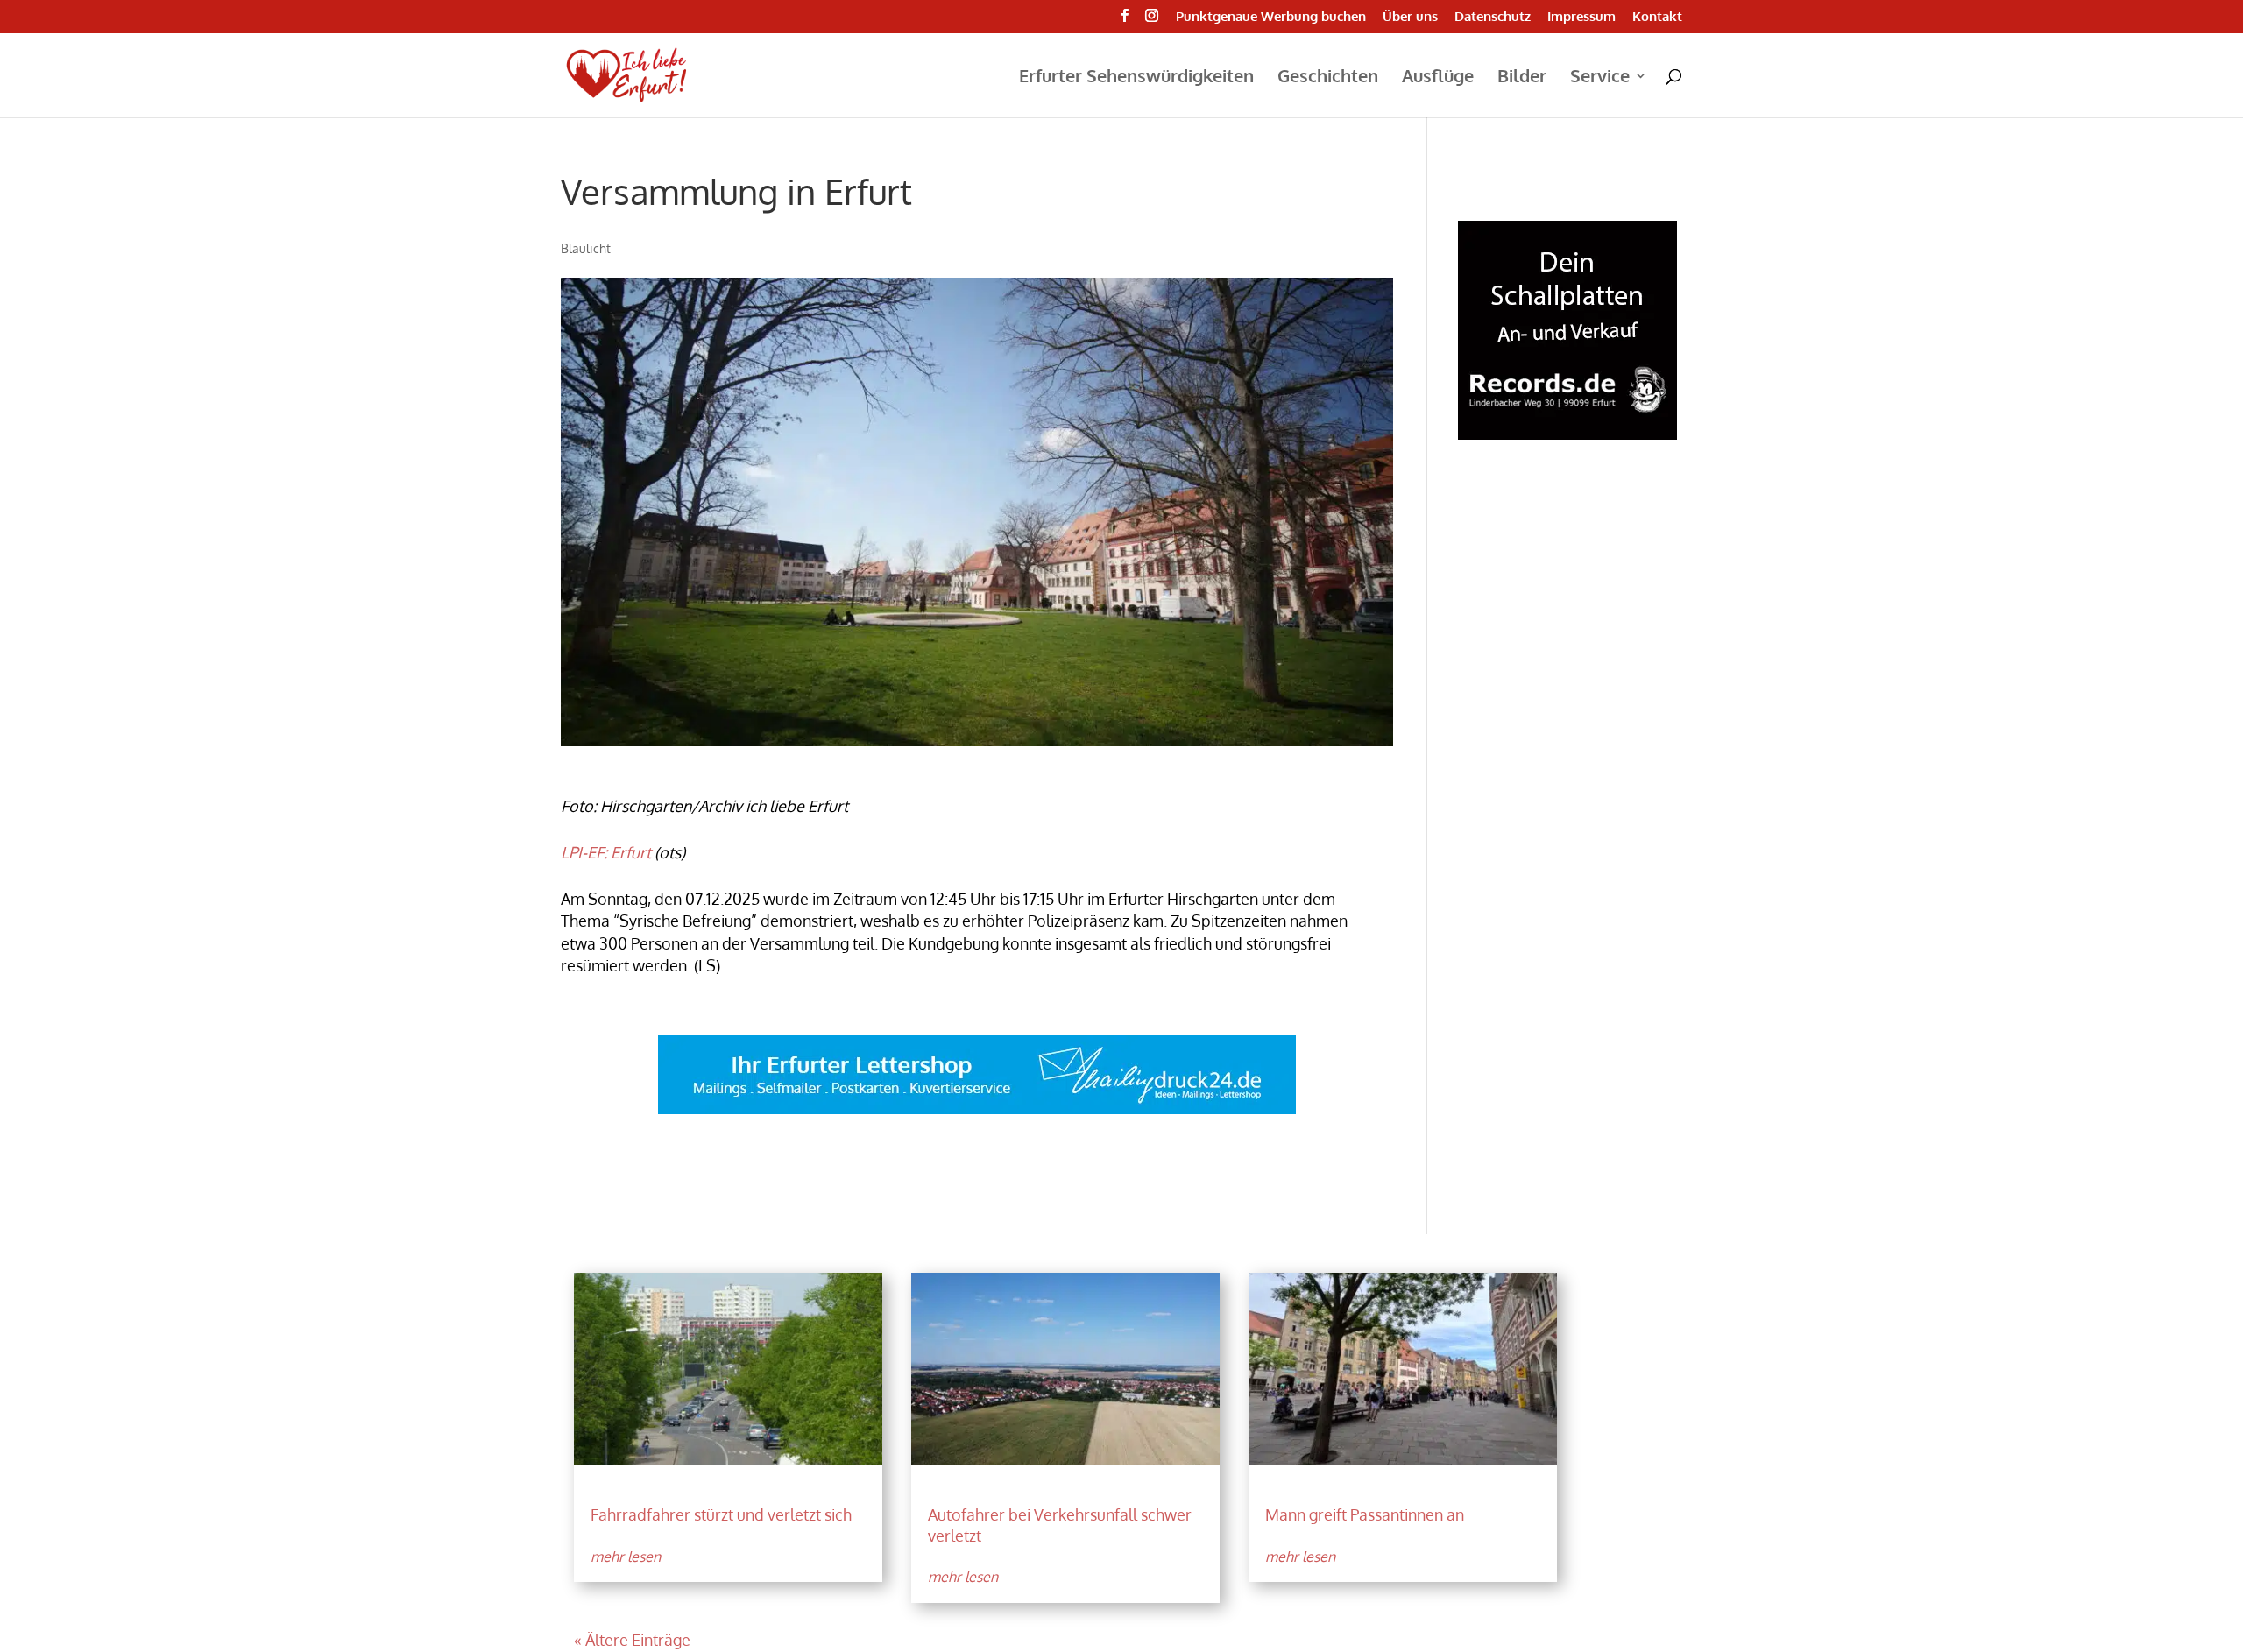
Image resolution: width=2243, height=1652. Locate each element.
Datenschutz (1493, 17)
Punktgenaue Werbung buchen (1271, 17)
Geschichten (1328, 78)
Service (1600, 78)
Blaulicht (586, 248)
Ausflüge (1438, 78)
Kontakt (1657, 17)
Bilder (1522, 78)
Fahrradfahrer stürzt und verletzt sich (721, 1514)
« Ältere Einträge (632, 1640)
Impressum (1581, 17)
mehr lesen (626, 1557)
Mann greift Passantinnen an (1365, 1514)
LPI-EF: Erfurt (606, 852)
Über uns (1410, 17)
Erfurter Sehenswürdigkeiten (1136, 78)
